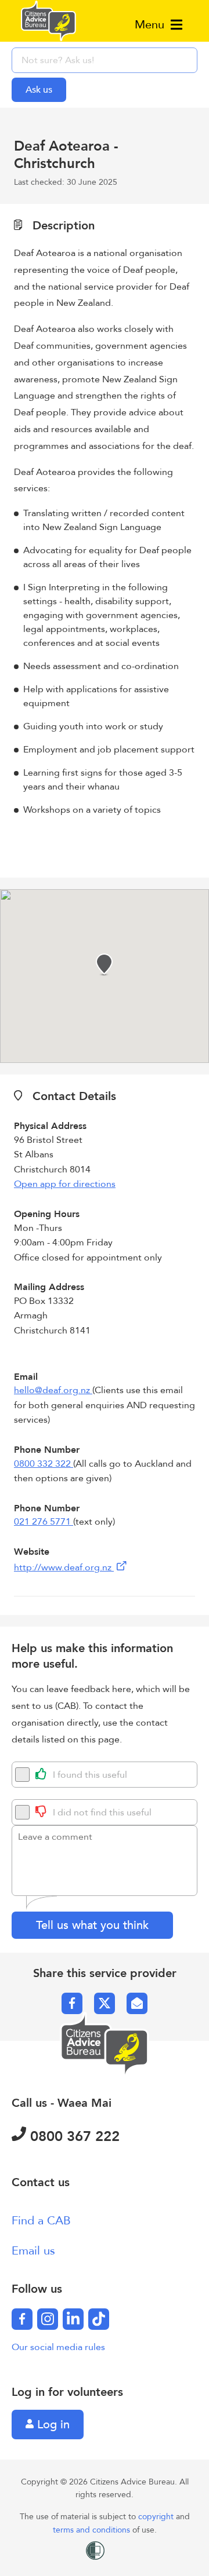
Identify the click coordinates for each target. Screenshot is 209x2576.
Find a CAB (41, 2221)
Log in (52, 2425)
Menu (151, 25)
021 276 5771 (44, 1522)
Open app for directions (65, 1184)
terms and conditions (93, 2530)
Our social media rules (58, 2347)
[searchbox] (105, 60)
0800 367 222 (73, 2137)
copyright (157, 2517)
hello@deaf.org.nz (53, 1390)
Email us (33, 2251)
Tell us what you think (92, 1925)
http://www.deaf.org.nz (64, 1567)
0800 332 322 (44, 1464)
